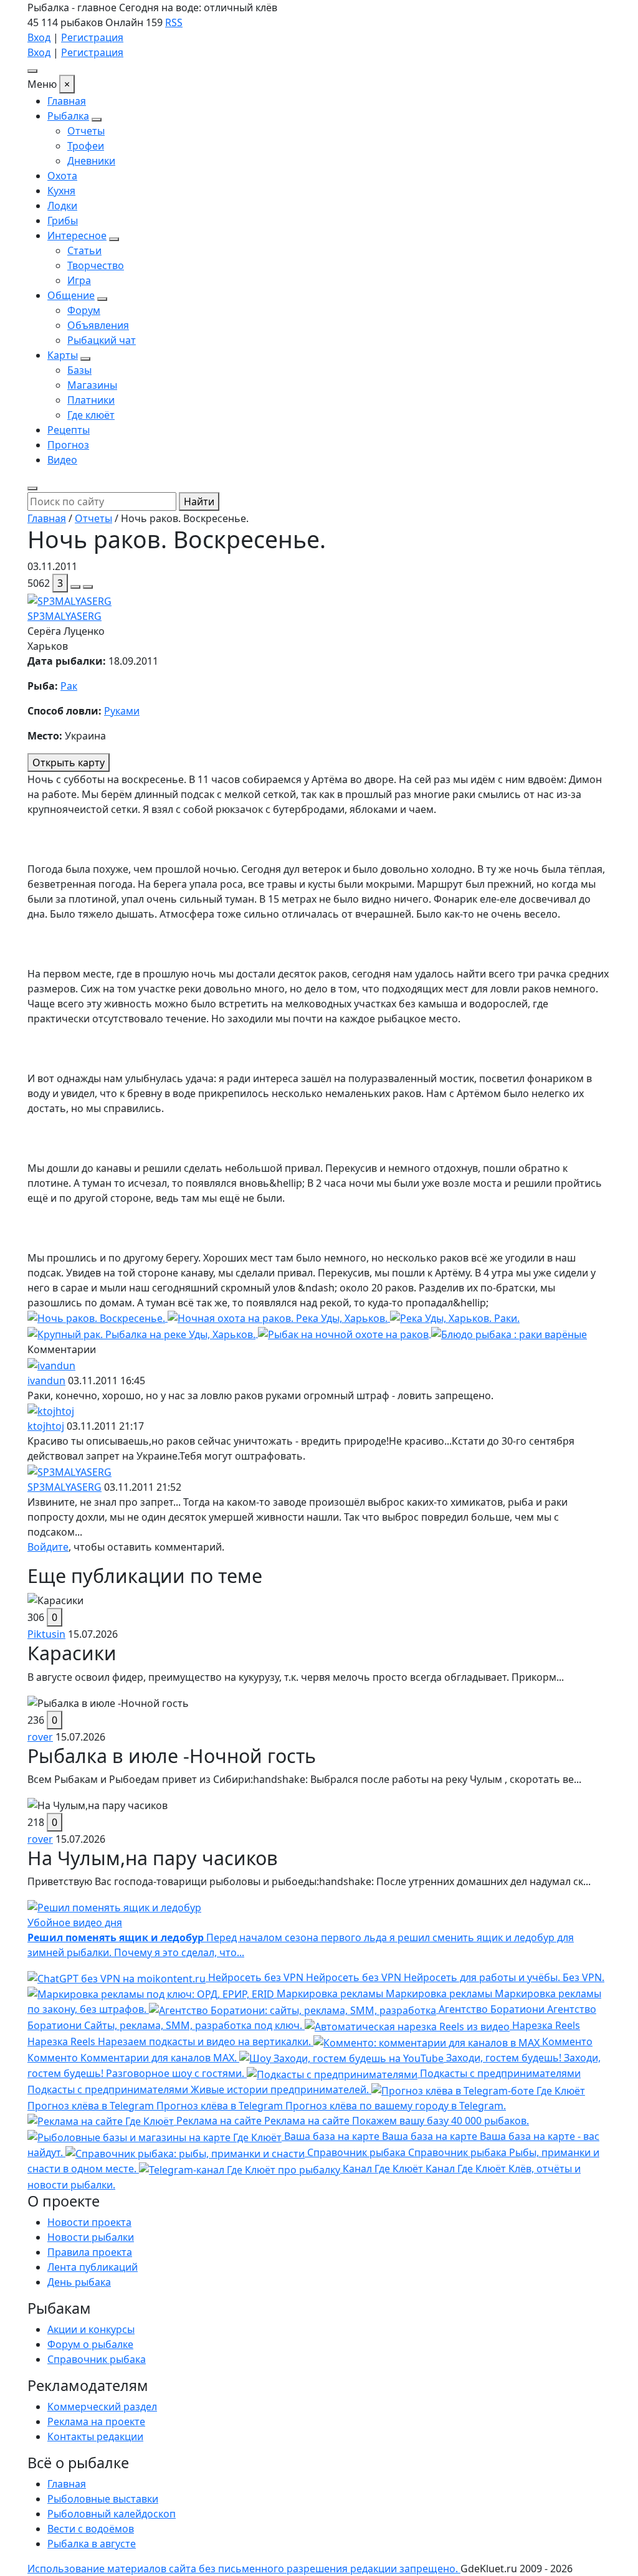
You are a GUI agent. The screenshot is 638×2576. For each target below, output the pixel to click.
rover (40, 1737)
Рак (69, 686)
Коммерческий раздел (102, 2407)
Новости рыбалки (91, 2237)
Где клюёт (91, 415)
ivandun (46, 1381)
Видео (62, 460)
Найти (199, 501)
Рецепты (69, 430)
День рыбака (79, 2282)
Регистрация (92, 37)
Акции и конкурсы (91, 2329)
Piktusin (46, 1634)
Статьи (84, 250)
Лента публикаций (93, 2267)
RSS (174, 22)
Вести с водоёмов (91, 2529)
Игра (79, 280)
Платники (91, 400)
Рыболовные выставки (103, 2499)
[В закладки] (88, 587)
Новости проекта (89, 2222)
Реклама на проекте (96, 2422)
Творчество (96, 265)
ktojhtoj (46, 1426)
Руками (122, 711)
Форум (84, 310)
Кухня (61, 191)
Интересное (77, 235)
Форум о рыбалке (90, 2344)
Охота (62, 176)
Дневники (91, 161)
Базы (79, 370)
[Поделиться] (75, 587)
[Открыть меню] (32, 71)
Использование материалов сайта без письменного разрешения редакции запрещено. (244, 2569)
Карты (63, 355)
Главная (67, 101)
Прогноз (68, 445)
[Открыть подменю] (97, 120)
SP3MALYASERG (64, 616)
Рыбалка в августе (92, 2544)
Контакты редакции (95, 2436)
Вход (39, 37)
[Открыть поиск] (32, 488)
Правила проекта (90, 2252)
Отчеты (86, 131)
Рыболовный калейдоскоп (112, 2514)
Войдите (48, 1547)
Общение (71, 295)
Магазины (92, 385)
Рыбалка (68, 116)
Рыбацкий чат (102, 340)
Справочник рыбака (97, 2359)
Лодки (62, 206)
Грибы (63, 221)
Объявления (98, 325)
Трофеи (86, 146)
